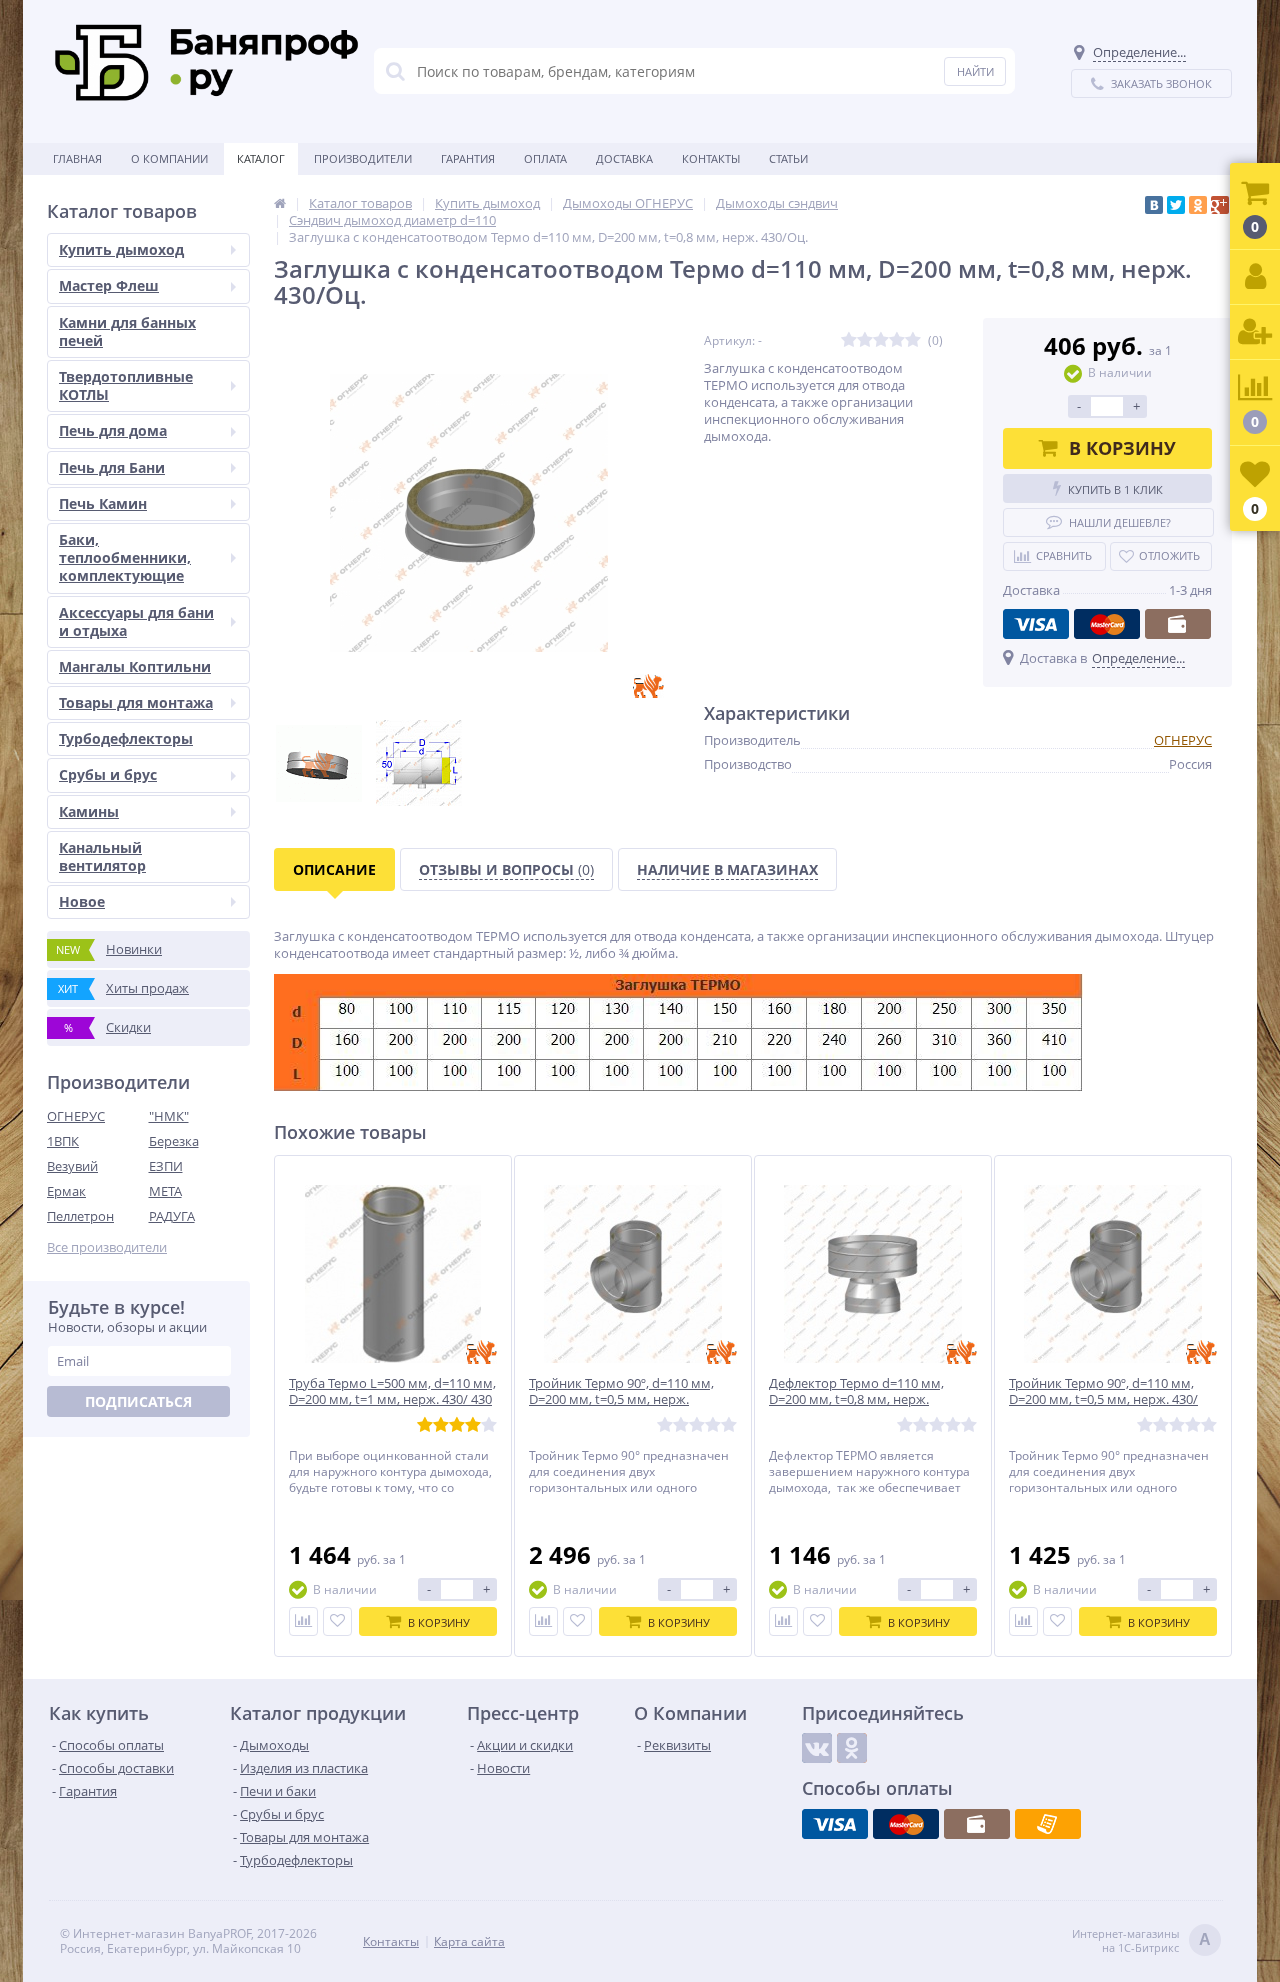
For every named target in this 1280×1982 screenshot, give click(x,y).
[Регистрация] (1255, 332)
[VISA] (1036, 624)
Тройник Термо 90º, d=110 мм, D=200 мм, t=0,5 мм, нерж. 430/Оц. (1103, 1400)
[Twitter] (1176, 205)
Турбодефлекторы (126, 738)
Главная (77, 158)
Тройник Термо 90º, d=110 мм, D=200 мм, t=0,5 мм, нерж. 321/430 (621, 1400)
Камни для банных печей (127, 331)
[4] (897, 340)
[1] (849, 340)
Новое (82, 901)
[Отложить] (337, 1621)
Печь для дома (113, 430)
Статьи (788, 158)
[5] (913, 340)
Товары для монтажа (136, 702)
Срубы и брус (108, 774)
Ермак (66, 1191)
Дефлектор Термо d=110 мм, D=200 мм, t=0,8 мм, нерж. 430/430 (856, 1400)
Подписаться (138, 1401)
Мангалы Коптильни (135, 666)
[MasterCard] (1107, 624)
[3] (881, 340)
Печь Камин (103, 503)
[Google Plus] (1220, 205)
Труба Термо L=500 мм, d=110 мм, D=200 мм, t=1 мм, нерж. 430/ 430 (392, 1392)
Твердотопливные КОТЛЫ (126, 385)
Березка (174, 1141)
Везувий (72, 1166)
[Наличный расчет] (1178, 624)
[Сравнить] (303, 1621)
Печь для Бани (112, 467)
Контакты (711, 158)
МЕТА (165, 1191)
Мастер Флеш (109, 285)
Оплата (545, 158)
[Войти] (1255, 277)
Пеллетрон (80, 1216)
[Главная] (280, 203)
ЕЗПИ (166, 1166)
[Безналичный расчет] (1048, 1824)
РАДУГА (172, 1216)
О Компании (169, 158)
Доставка (624, 158)
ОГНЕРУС (76, 1116)
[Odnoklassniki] (852, 1748)
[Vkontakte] (817, 1748)
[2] (865, 340)
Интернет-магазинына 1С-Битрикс (1141, 1941)
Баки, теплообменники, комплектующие (125, 557)
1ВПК (63, 1141)
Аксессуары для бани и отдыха (136, 621)
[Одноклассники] (1198, 205)
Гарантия (468, 158)
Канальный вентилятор (102, 856)
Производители (363, 158)
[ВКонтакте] (1154, 205)
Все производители (107, 1247)
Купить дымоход (121, 249)
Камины (89, 811)
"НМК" (169, 1116)
